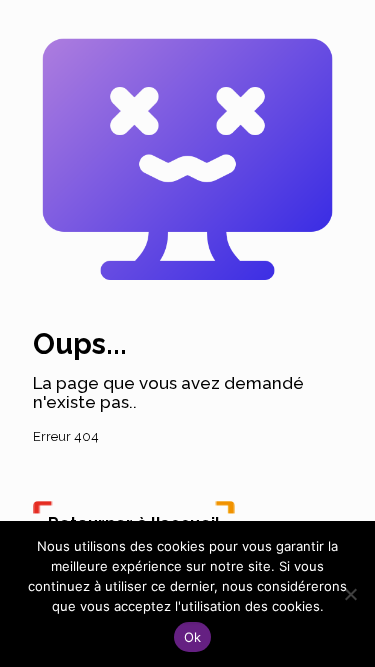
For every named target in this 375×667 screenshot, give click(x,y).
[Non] (350, 594)
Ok (193, 637)
